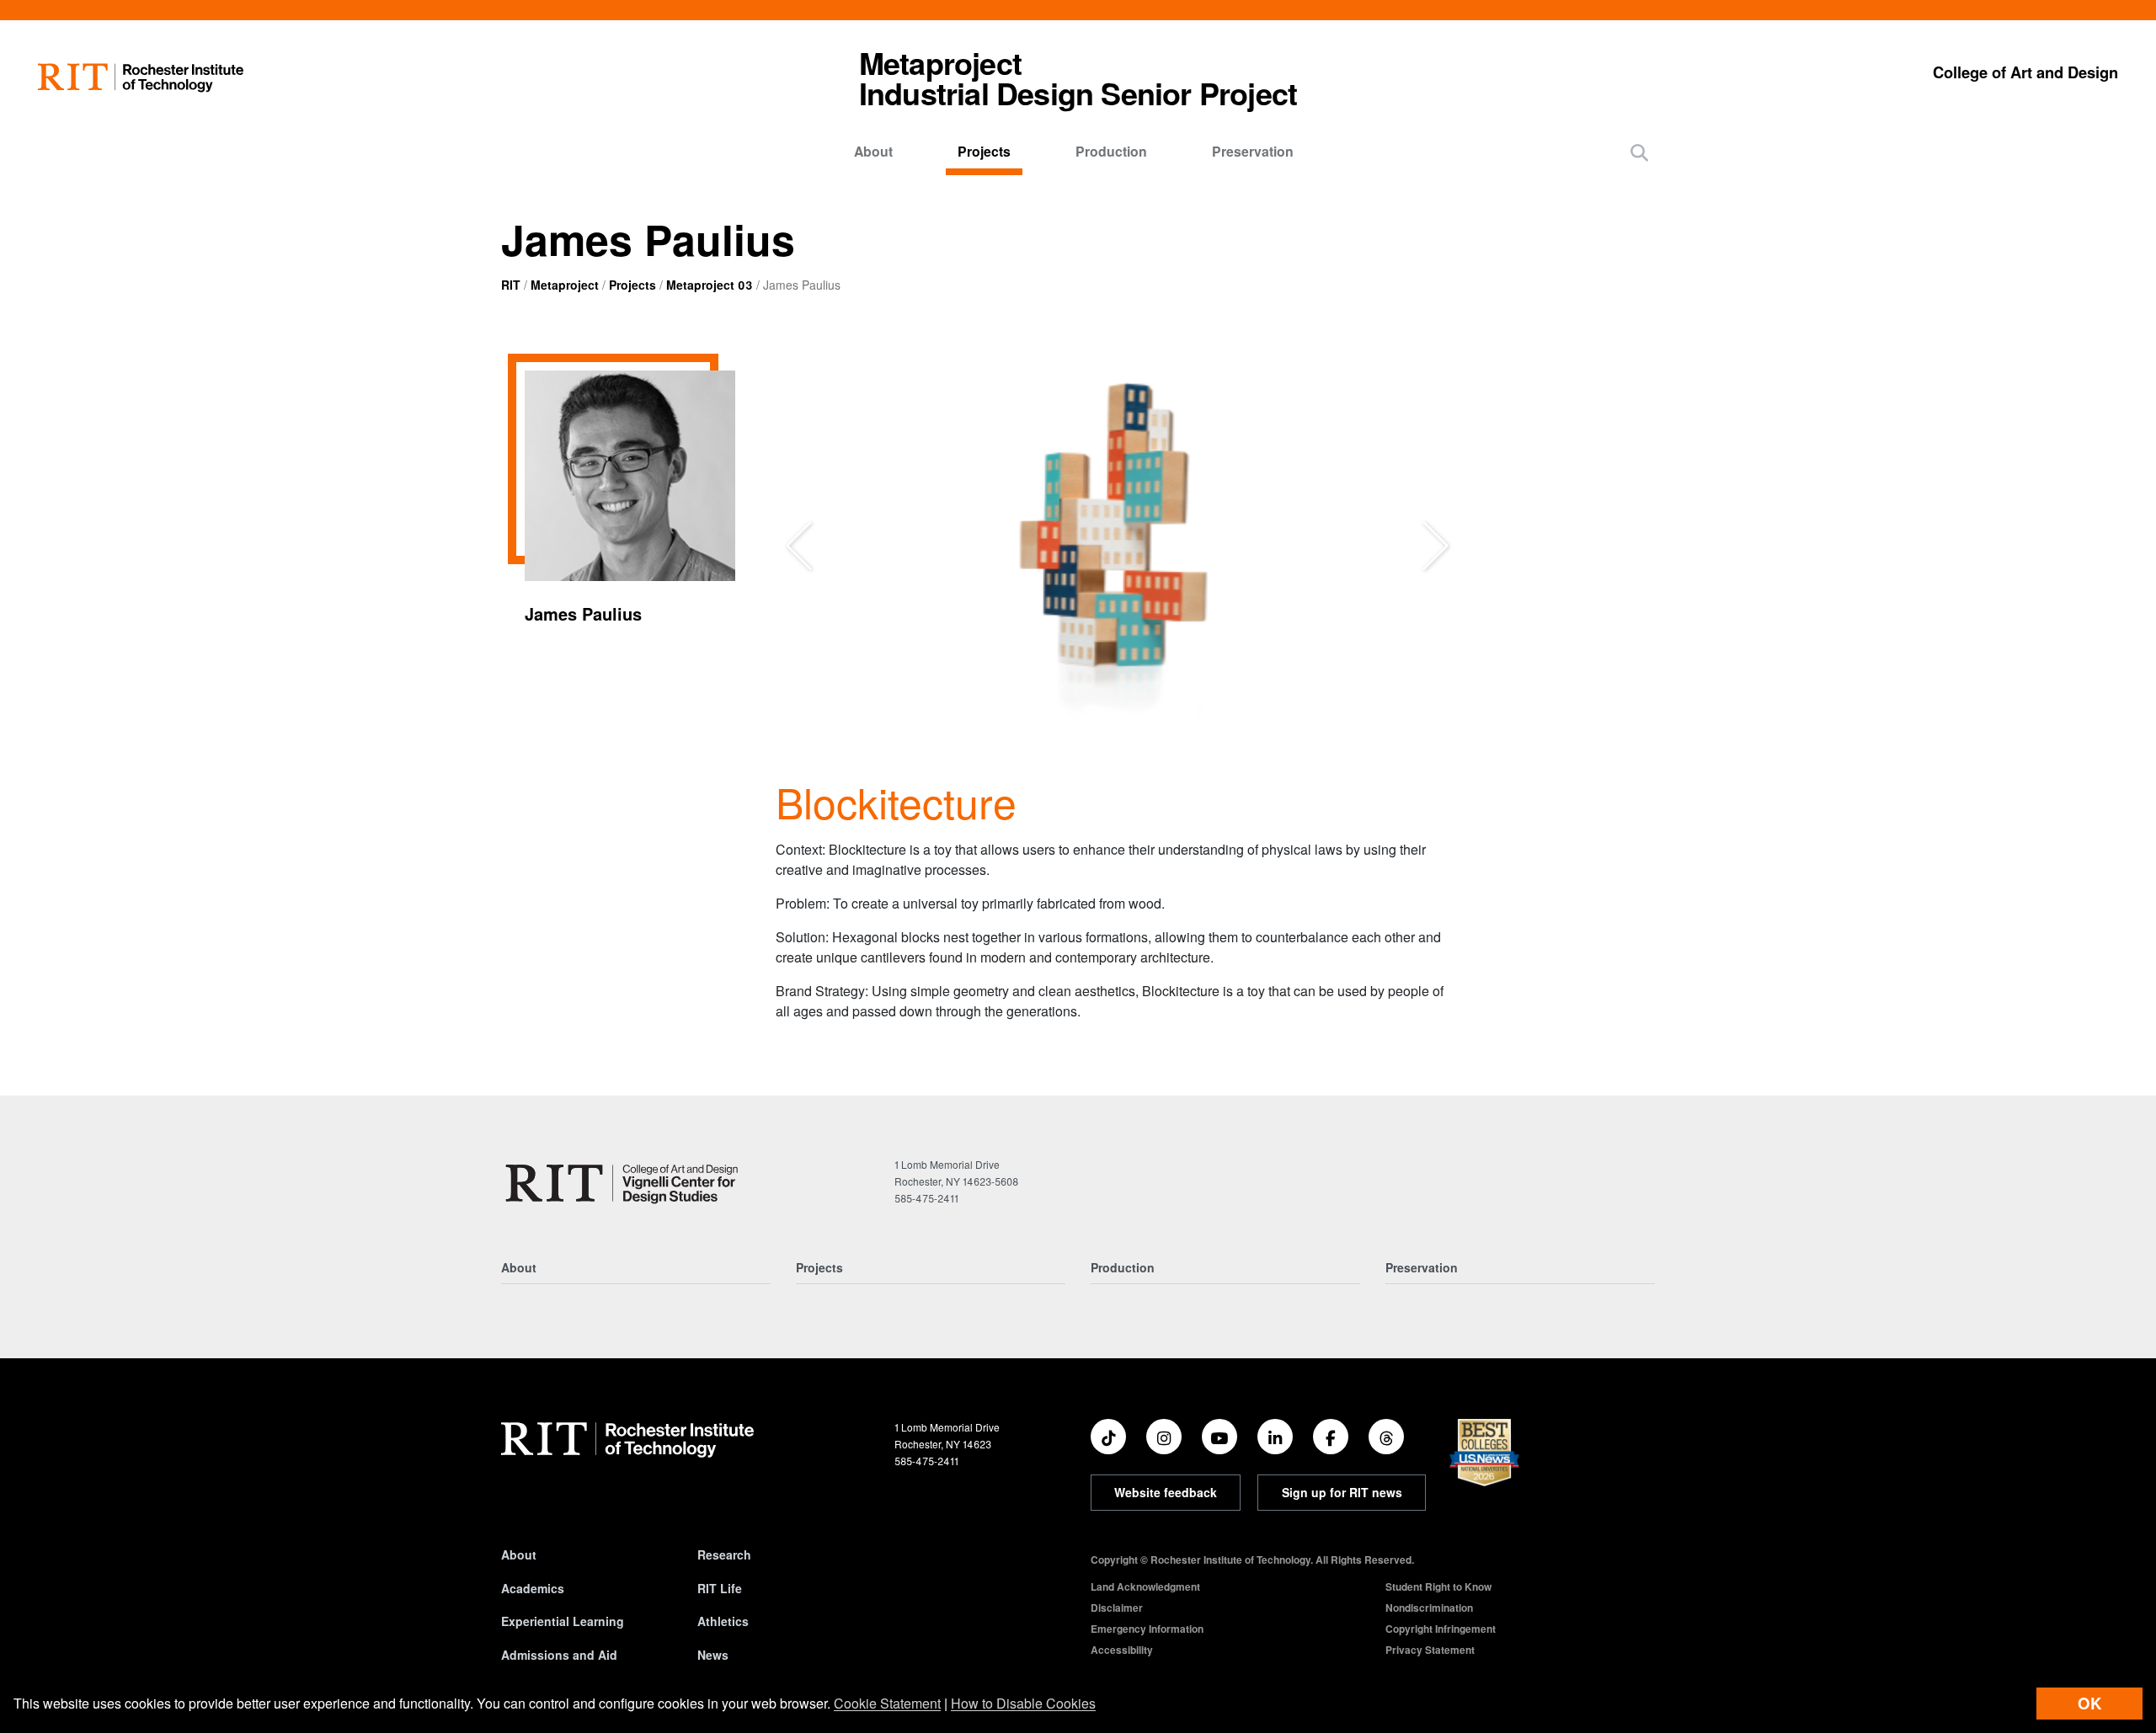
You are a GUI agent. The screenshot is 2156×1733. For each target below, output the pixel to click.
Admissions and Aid (559, 1655)
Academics (533, 1588)
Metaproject (565, 285)
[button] (1639, 152)
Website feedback (1166, 1492)
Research (724, 1554)
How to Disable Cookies (1023, 1703)
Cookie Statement (887, 1703)
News (713, 1655)
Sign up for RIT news (1342, 1492)
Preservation (1253, 151)
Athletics (723, 1621)
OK (2089, 1703)
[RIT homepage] (141, 78)
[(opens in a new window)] (1108, 1437)
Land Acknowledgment (1145, 1586)
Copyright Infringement (1441, 1629)
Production (1111, 151)
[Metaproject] (625, 1183)
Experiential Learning (563, 1621)
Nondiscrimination (1429, 1608)
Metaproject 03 (710, 285)
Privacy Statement (1430, 1650)
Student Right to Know (1438, 1586)
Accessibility (1122, 1650)
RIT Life (720, 1588)
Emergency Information (1147, 1629)
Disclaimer (1117, 1608)
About (873, 151)
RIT (511, 285)
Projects (984, 151)
